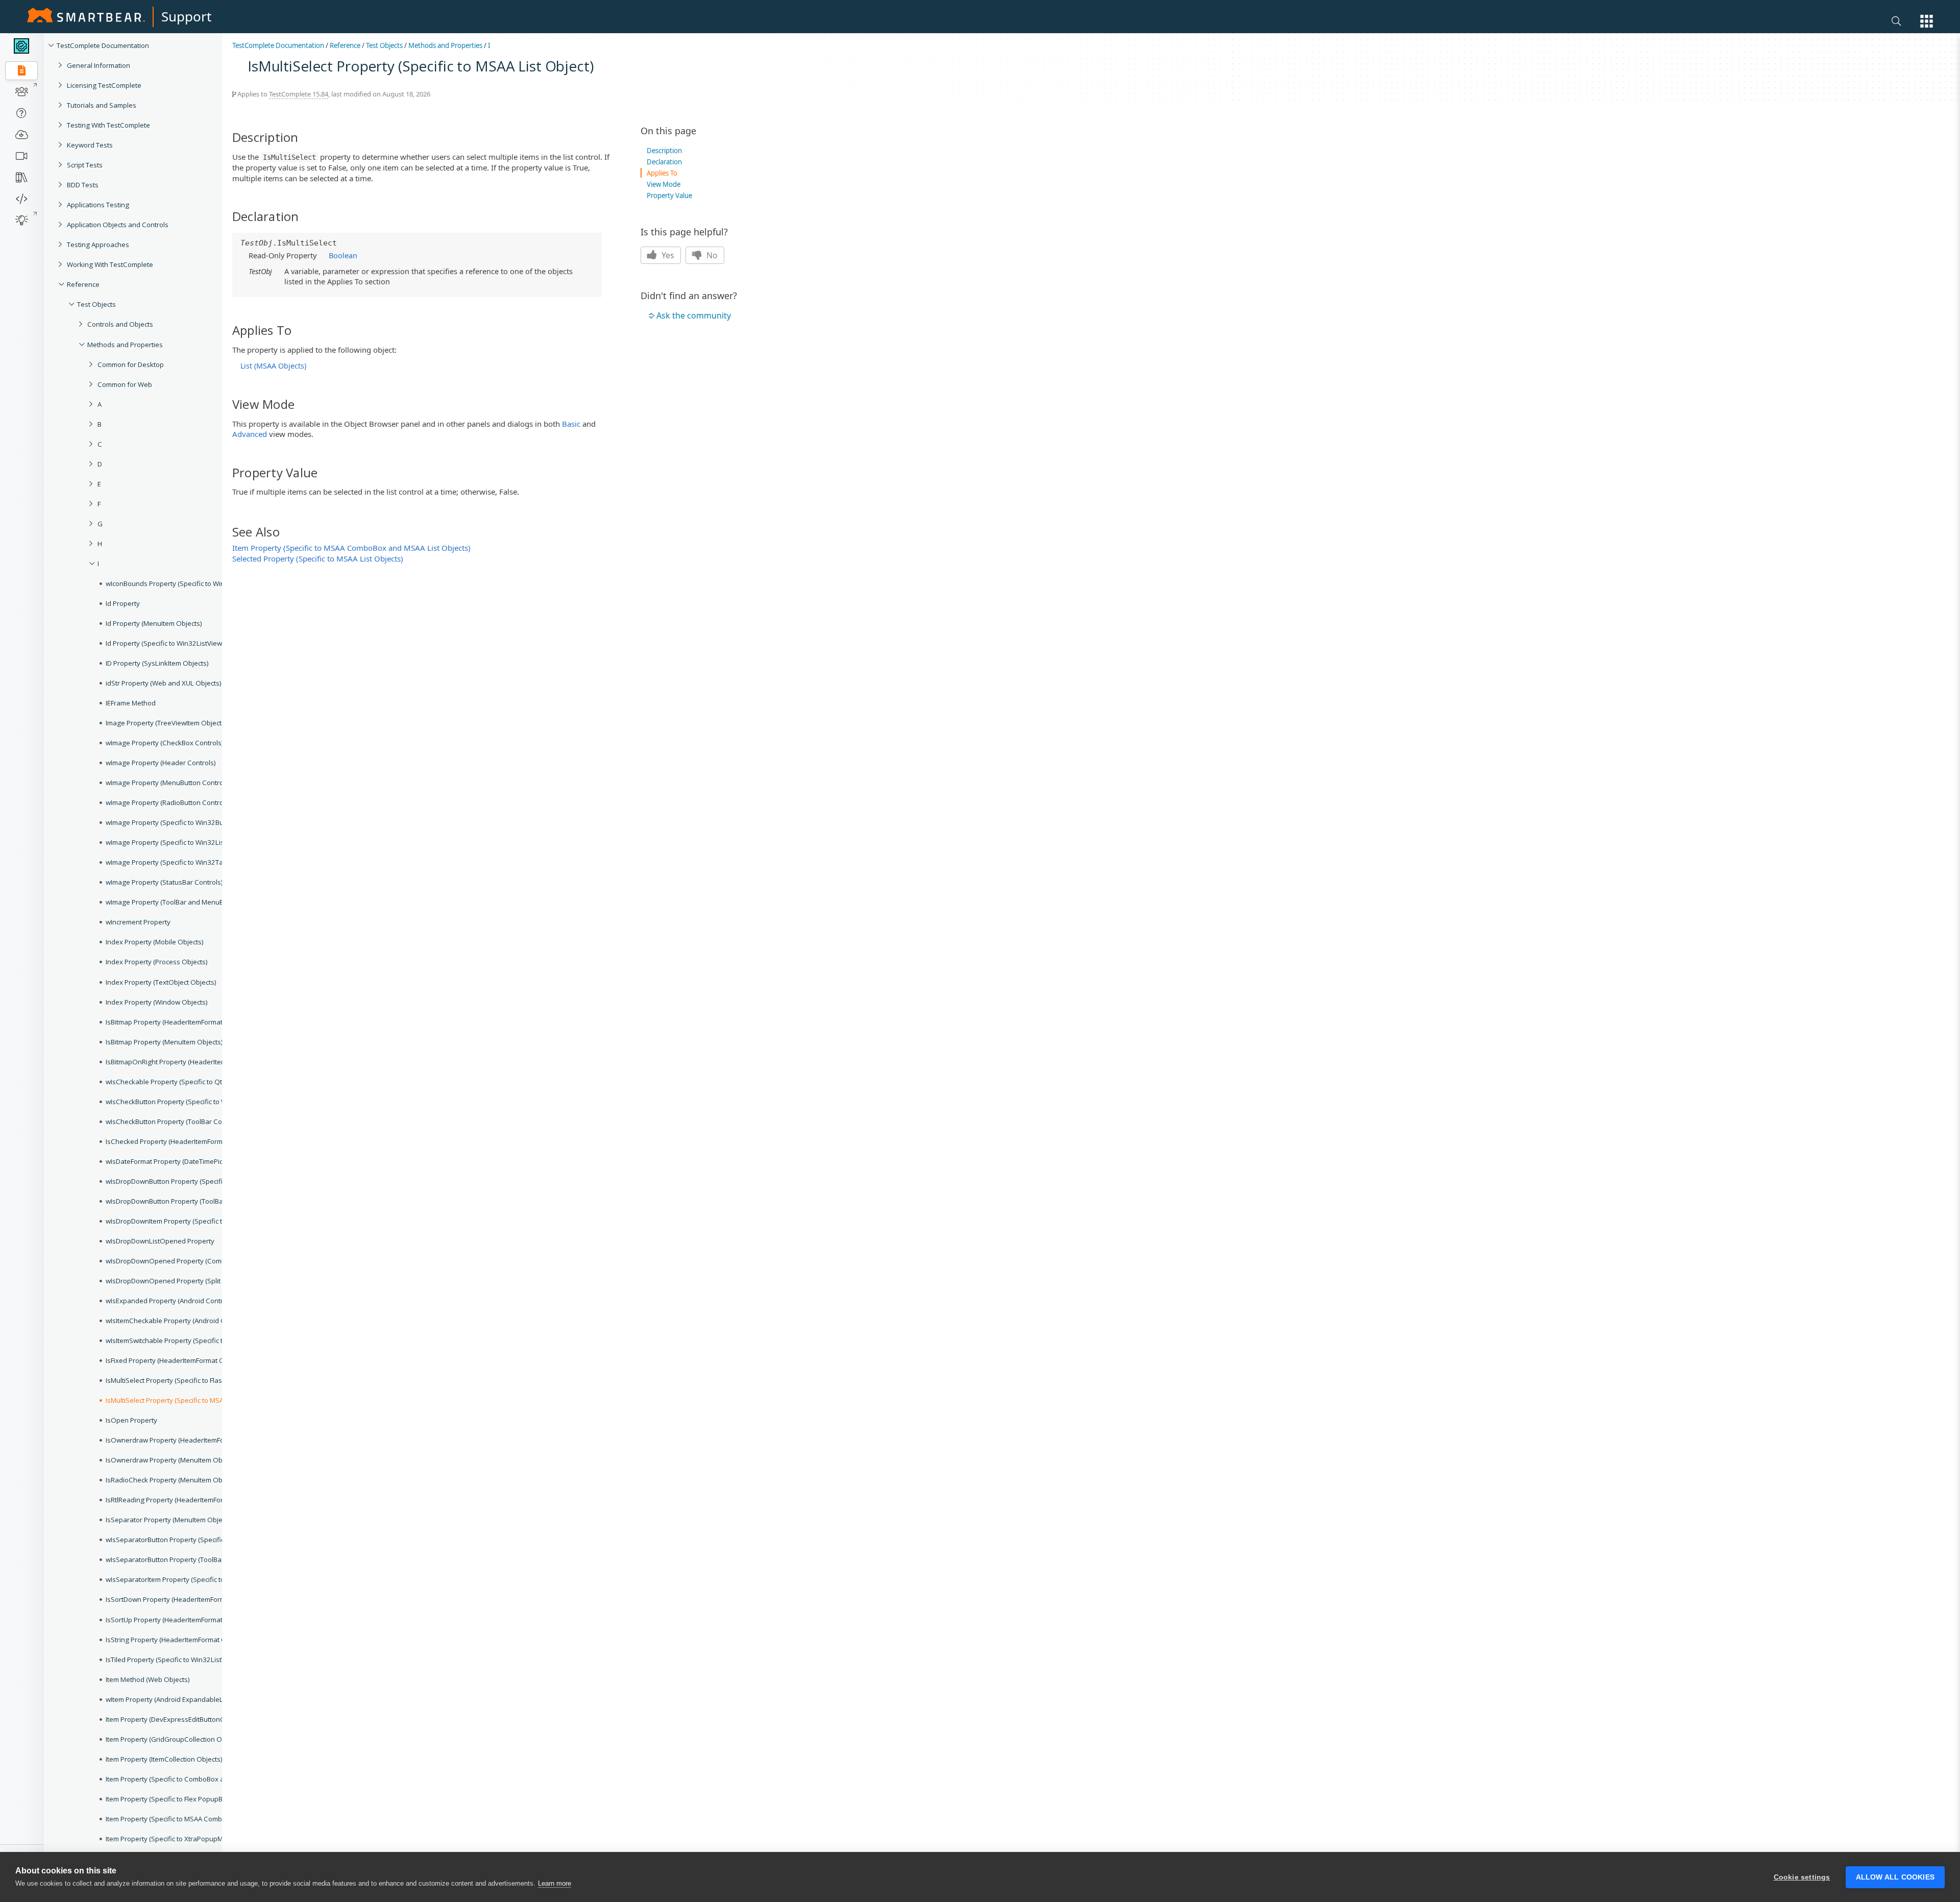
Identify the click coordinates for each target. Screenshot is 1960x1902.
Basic (571, 424)
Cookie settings (1802, 1877)
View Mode (664, 184)
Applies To (662, 173)
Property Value (669, 196)
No (711, 255)
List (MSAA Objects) (273, 366)
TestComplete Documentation (278, 45)
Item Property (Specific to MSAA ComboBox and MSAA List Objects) (351, 548)
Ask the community (694, 315)
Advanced (250, 434)
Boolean (343, 255)
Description (664, 151)
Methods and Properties (445, 45)
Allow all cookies (1895, 1877)
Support (186, 16)
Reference (345, 45)
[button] (1927, 21)
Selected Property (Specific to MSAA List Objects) (318, 558)
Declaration (664, 162)
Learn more (555, 1883)
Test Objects (384, 45)
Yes (667, 255)
